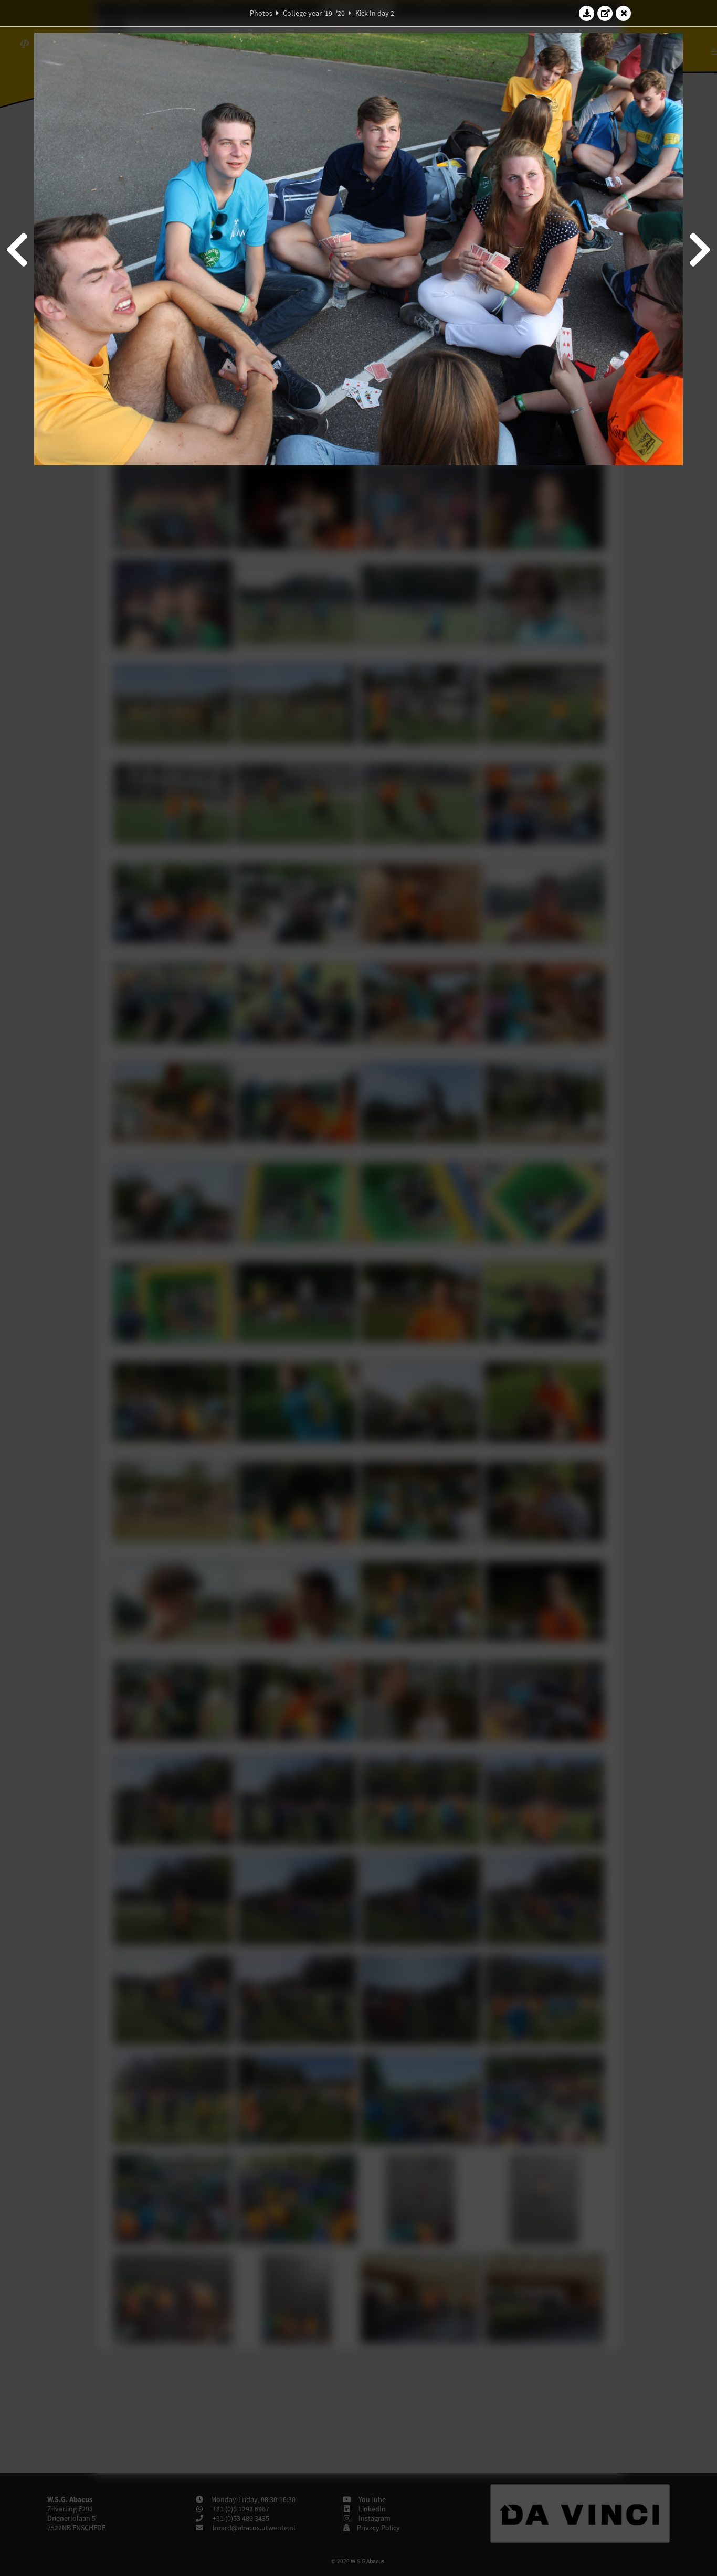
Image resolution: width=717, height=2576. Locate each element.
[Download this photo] (587, 13)
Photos (261, 13)
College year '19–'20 (314, 13)
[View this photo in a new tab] (605, 13)
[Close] (624, 13)
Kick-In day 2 (375, 13)
